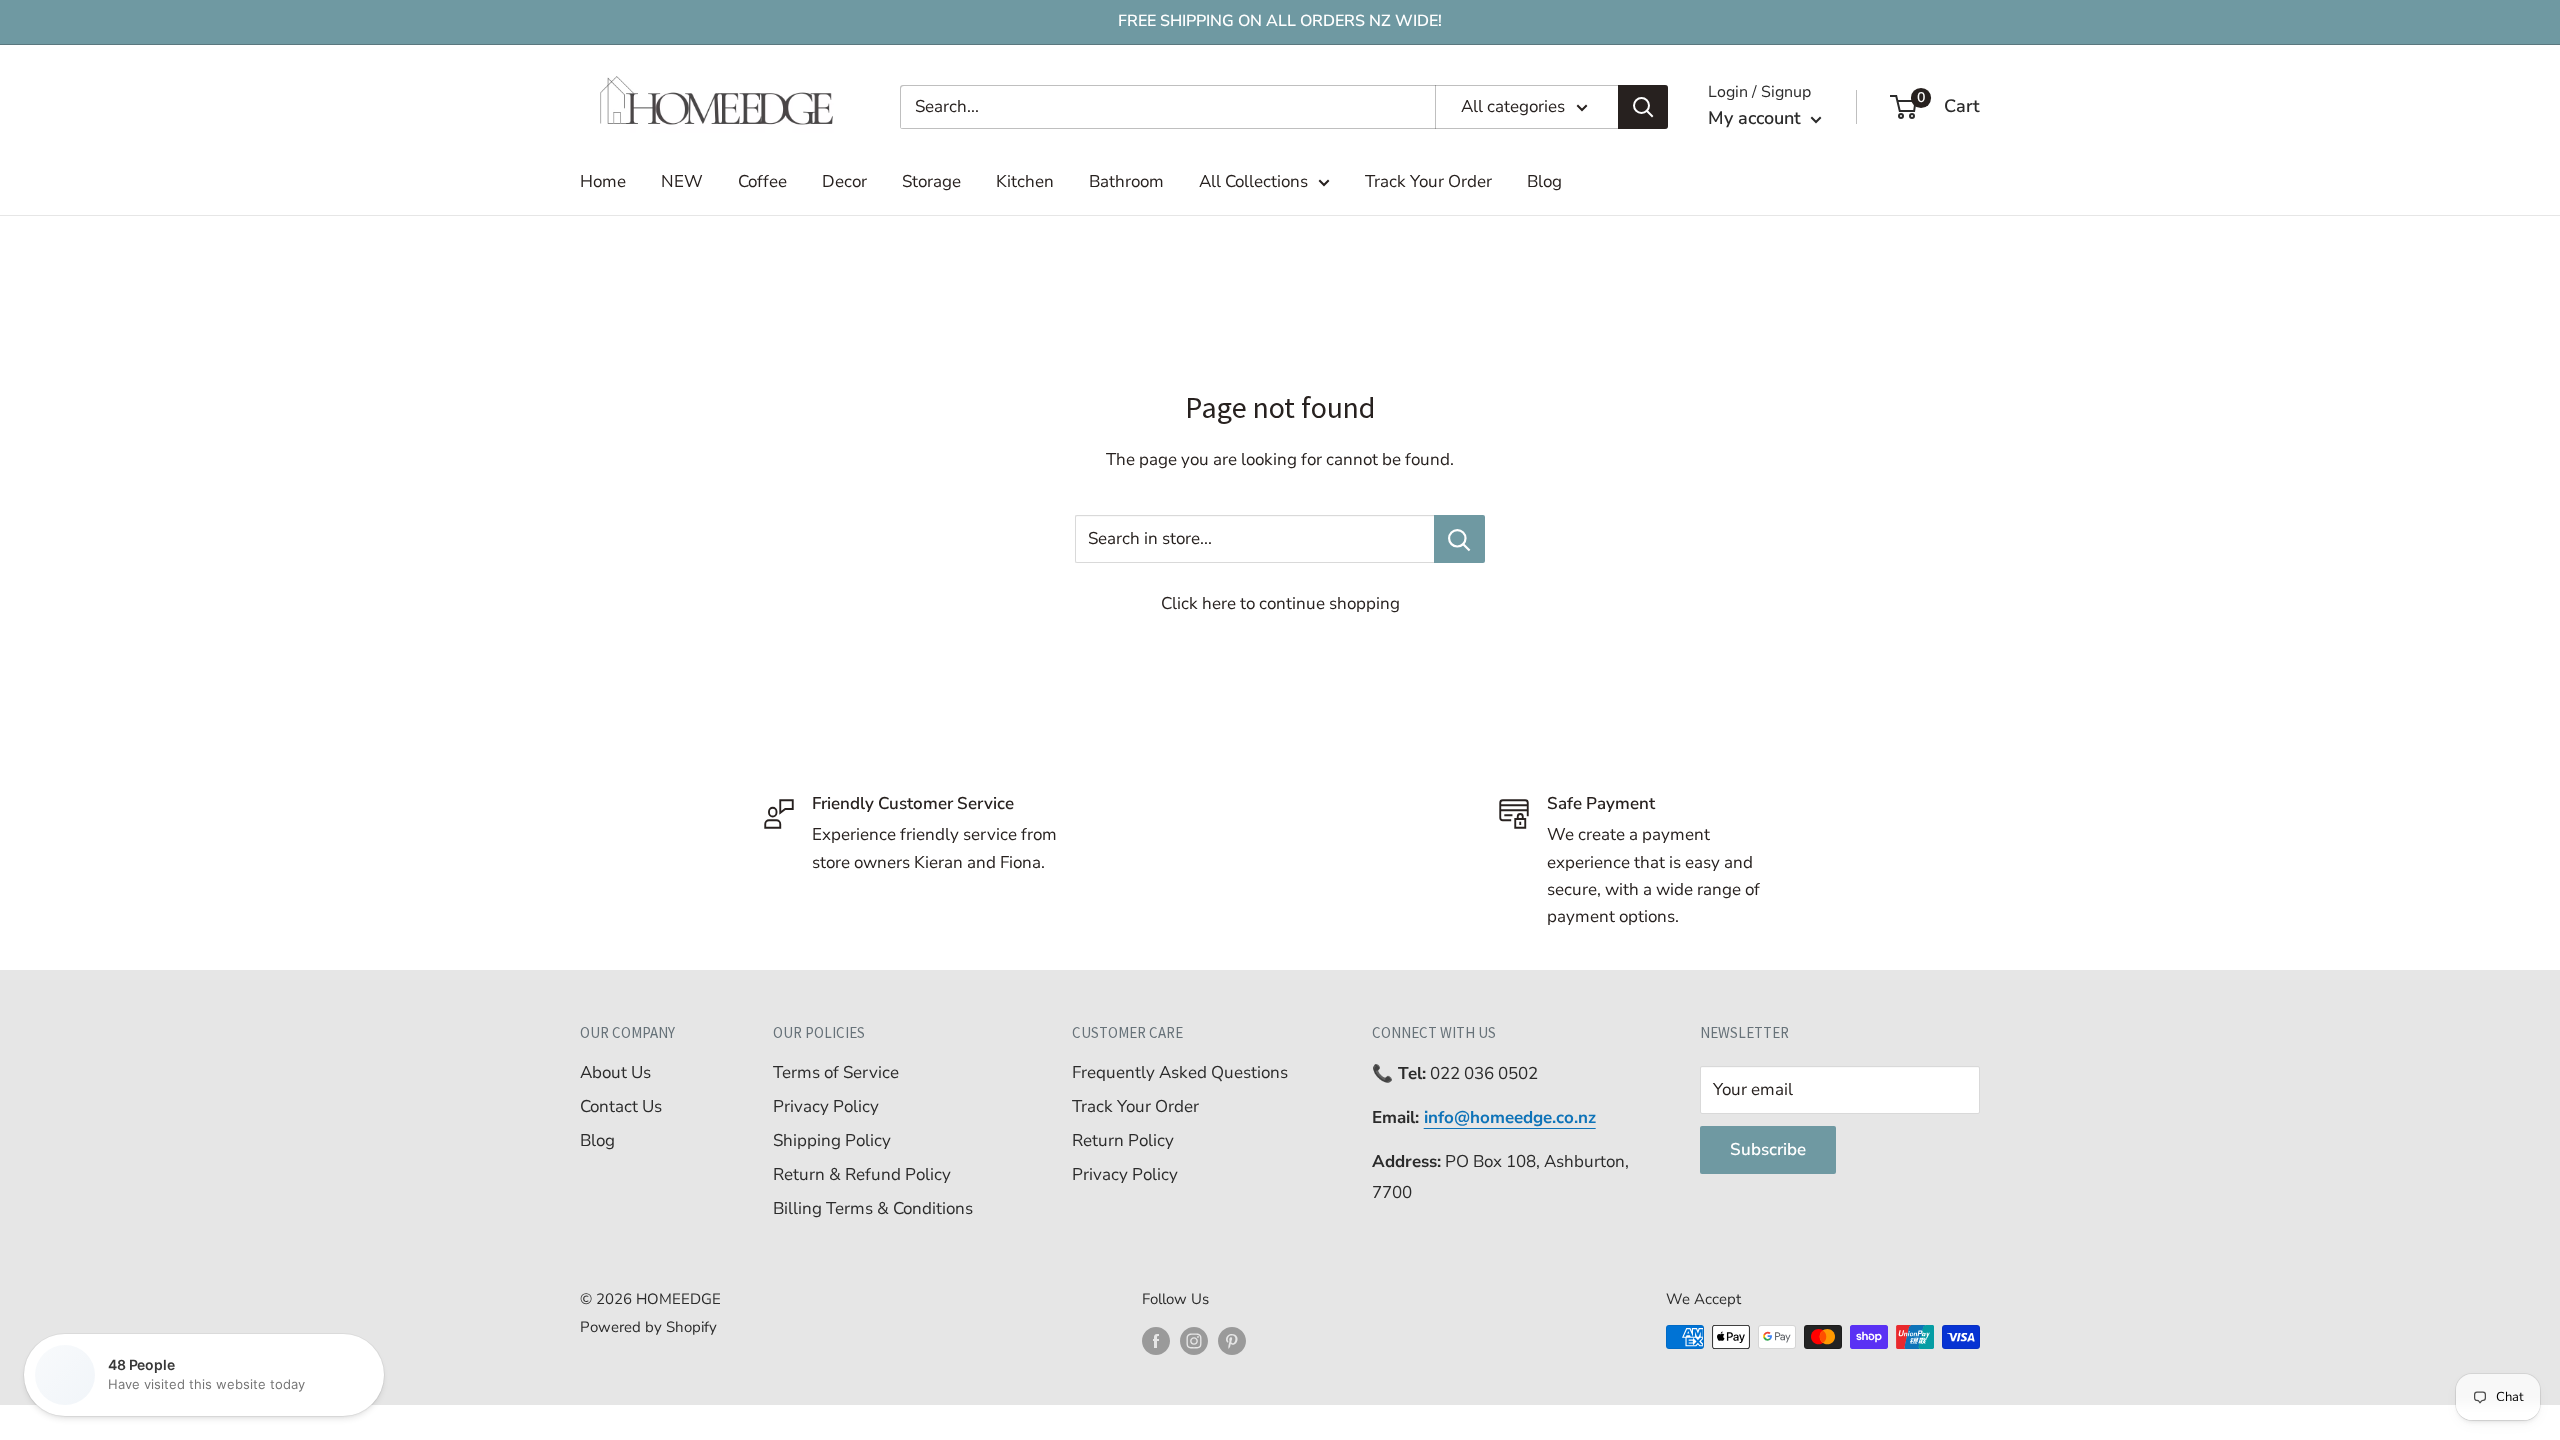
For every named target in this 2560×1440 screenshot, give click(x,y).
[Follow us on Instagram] (1194, 1339)
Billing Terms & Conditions (873, 1208)
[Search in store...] (1459, 539)
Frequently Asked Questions (1180, 1072)
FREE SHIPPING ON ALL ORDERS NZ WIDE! (1280, 21)
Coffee (762, 181)
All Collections (1253, 181)
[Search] (1643, 107)
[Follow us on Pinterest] (1232, 1339)
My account (1757, 118)
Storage (931, 181)
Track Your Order (1428, 181)
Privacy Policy (826, 1106)
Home (603, 181)
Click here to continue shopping (1280, 603)
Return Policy (1123, 1140)
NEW (682, 181)
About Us (615, 1072)
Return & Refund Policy (862, 1174)
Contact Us (621, 1106)
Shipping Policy (832, 1140)
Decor (844, 181)
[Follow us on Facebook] (1156, 1339)
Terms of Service (836, 1072)
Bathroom (1126, 181)
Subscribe (1768, 1149)
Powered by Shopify (648, 1327)
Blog (1544, 181)
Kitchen (1025, 181)
